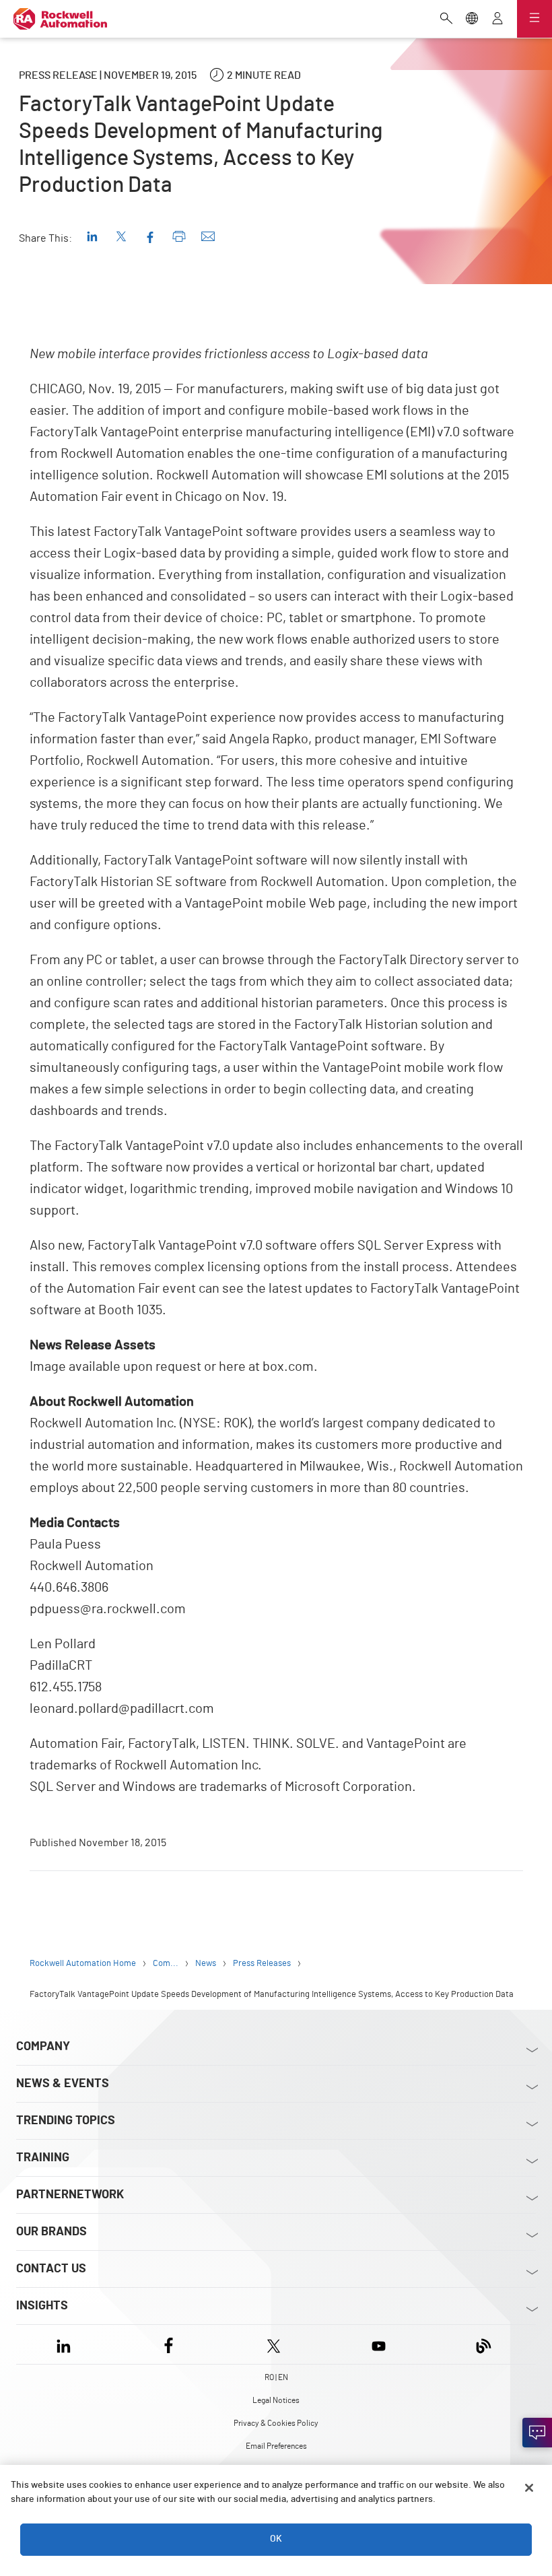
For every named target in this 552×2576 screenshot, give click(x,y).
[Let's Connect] (537, 2433)
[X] (274, 2344)
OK (276, 2539)
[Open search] (446, 20)
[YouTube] (379, 2344)
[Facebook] (169, 2344)
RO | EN (276, 2377)
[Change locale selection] (472, 20)
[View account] (497, 20)
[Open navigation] (534, 19)
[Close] (529, 2488)
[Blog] (484, 2344)
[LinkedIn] (66, 2344)
